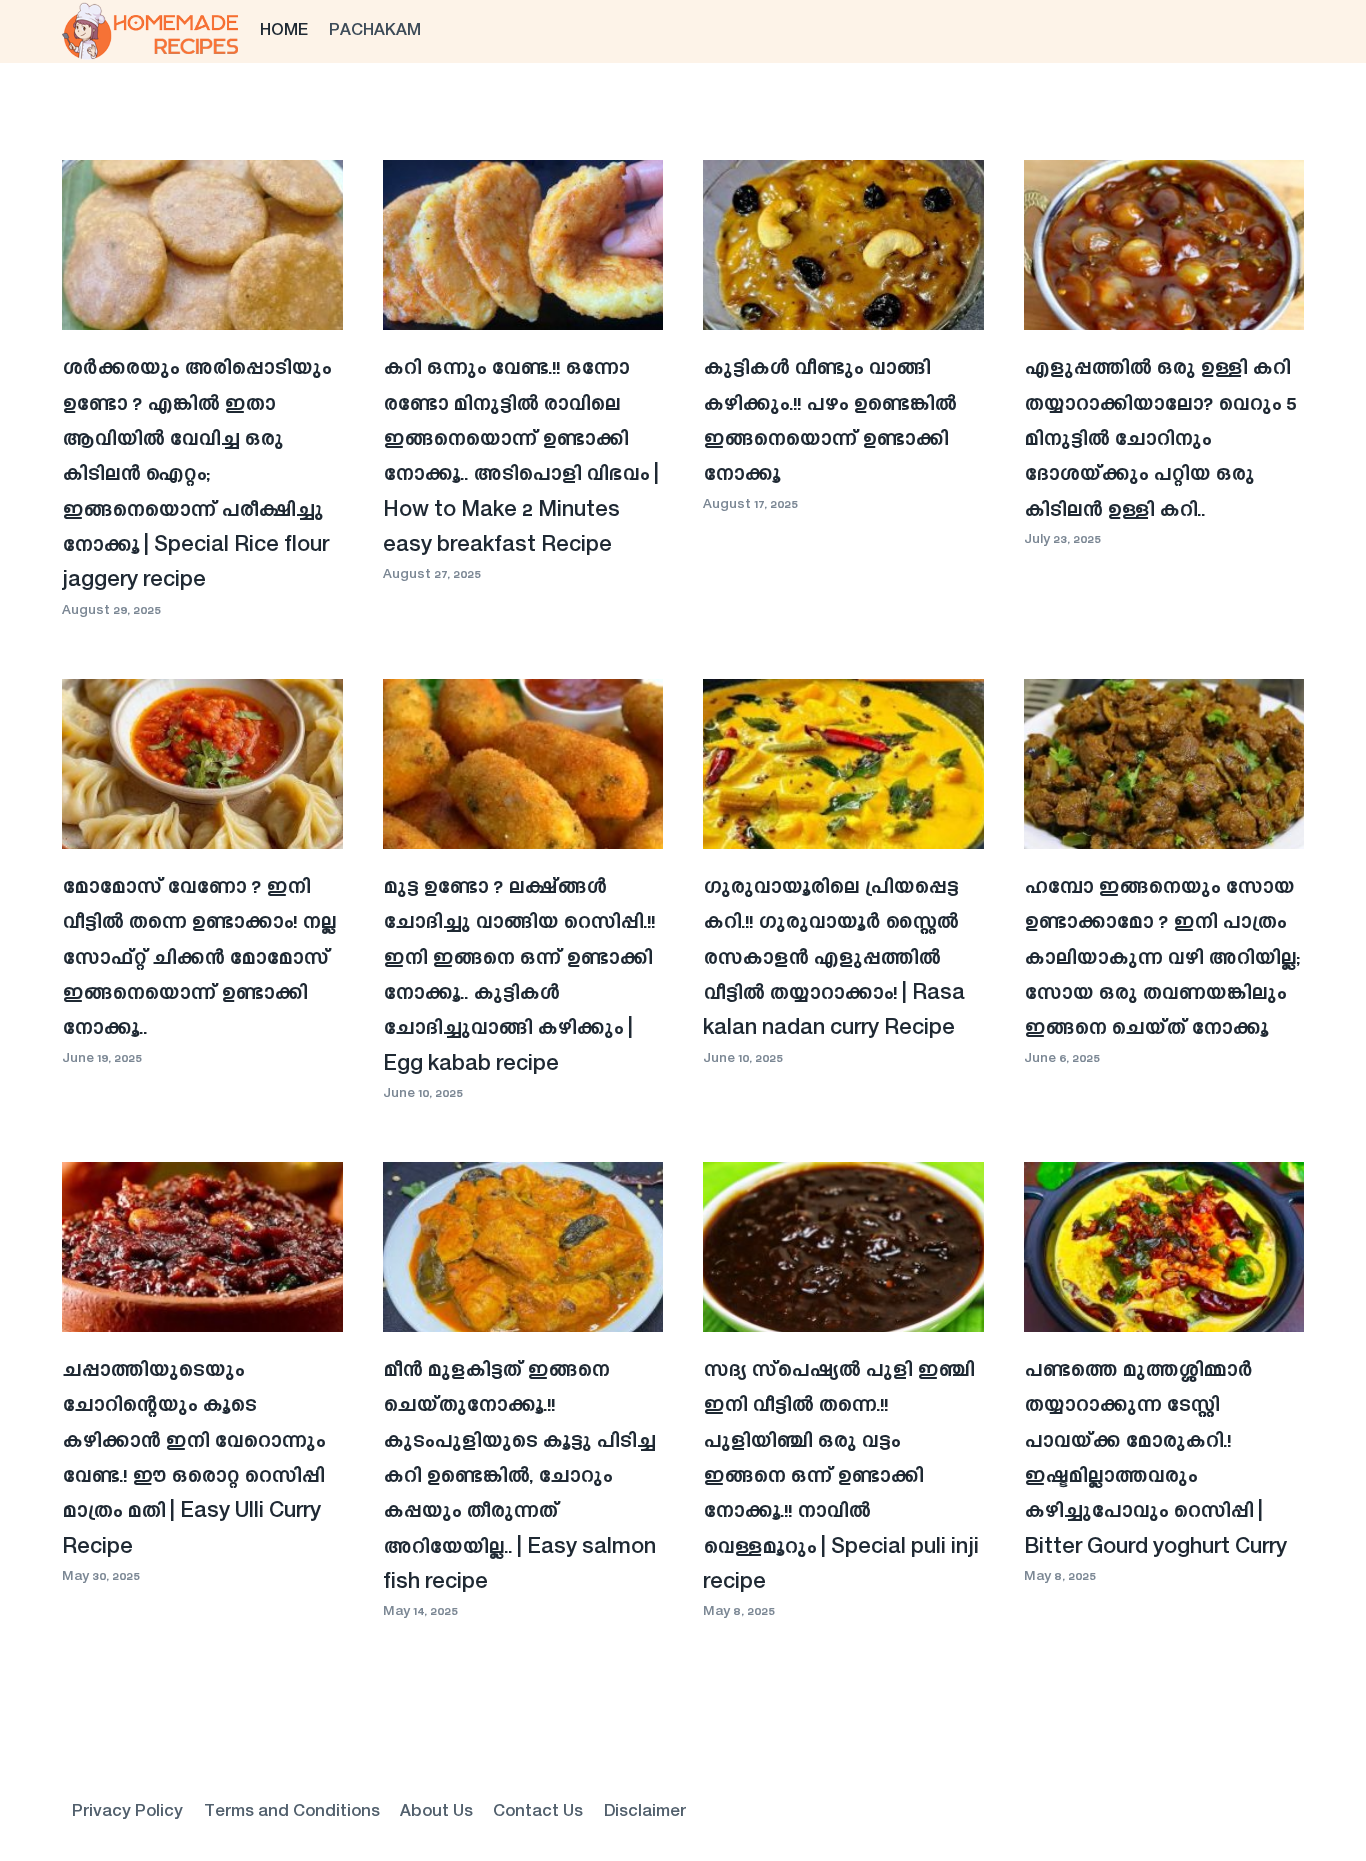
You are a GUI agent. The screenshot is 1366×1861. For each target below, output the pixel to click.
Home (284, 31)
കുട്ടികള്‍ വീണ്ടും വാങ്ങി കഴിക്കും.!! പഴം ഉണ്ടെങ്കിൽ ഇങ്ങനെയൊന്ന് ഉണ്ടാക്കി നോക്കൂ (829, 422)
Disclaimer (645, 1812)
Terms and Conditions (292, 1812)
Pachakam (375, 31)
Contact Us (538, 1812)
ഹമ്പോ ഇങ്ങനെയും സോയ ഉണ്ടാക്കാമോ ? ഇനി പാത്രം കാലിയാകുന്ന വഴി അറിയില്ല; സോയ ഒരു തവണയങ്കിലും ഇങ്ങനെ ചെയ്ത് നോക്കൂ (1162, 958)
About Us (436, 1812)
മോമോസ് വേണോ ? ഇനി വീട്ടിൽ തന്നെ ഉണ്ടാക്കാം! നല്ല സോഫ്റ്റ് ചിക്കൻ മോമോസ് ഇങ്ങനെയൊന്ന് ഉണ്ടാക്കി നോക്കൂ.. (199, 958)
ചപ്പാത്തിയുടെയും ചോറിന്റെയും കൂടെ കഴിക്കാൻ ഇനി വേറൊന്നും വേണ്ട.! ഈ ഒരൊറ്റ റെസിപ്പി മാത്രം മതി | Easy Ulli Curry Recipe (193, 1459)
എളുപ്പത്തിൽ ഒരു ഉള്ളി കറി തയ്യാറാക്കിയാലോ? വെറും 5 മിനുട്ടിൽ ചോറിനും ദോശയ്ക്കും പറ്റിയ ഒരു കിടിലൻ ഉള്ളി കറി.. (1160, 439)
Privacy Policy (127, 1812)
